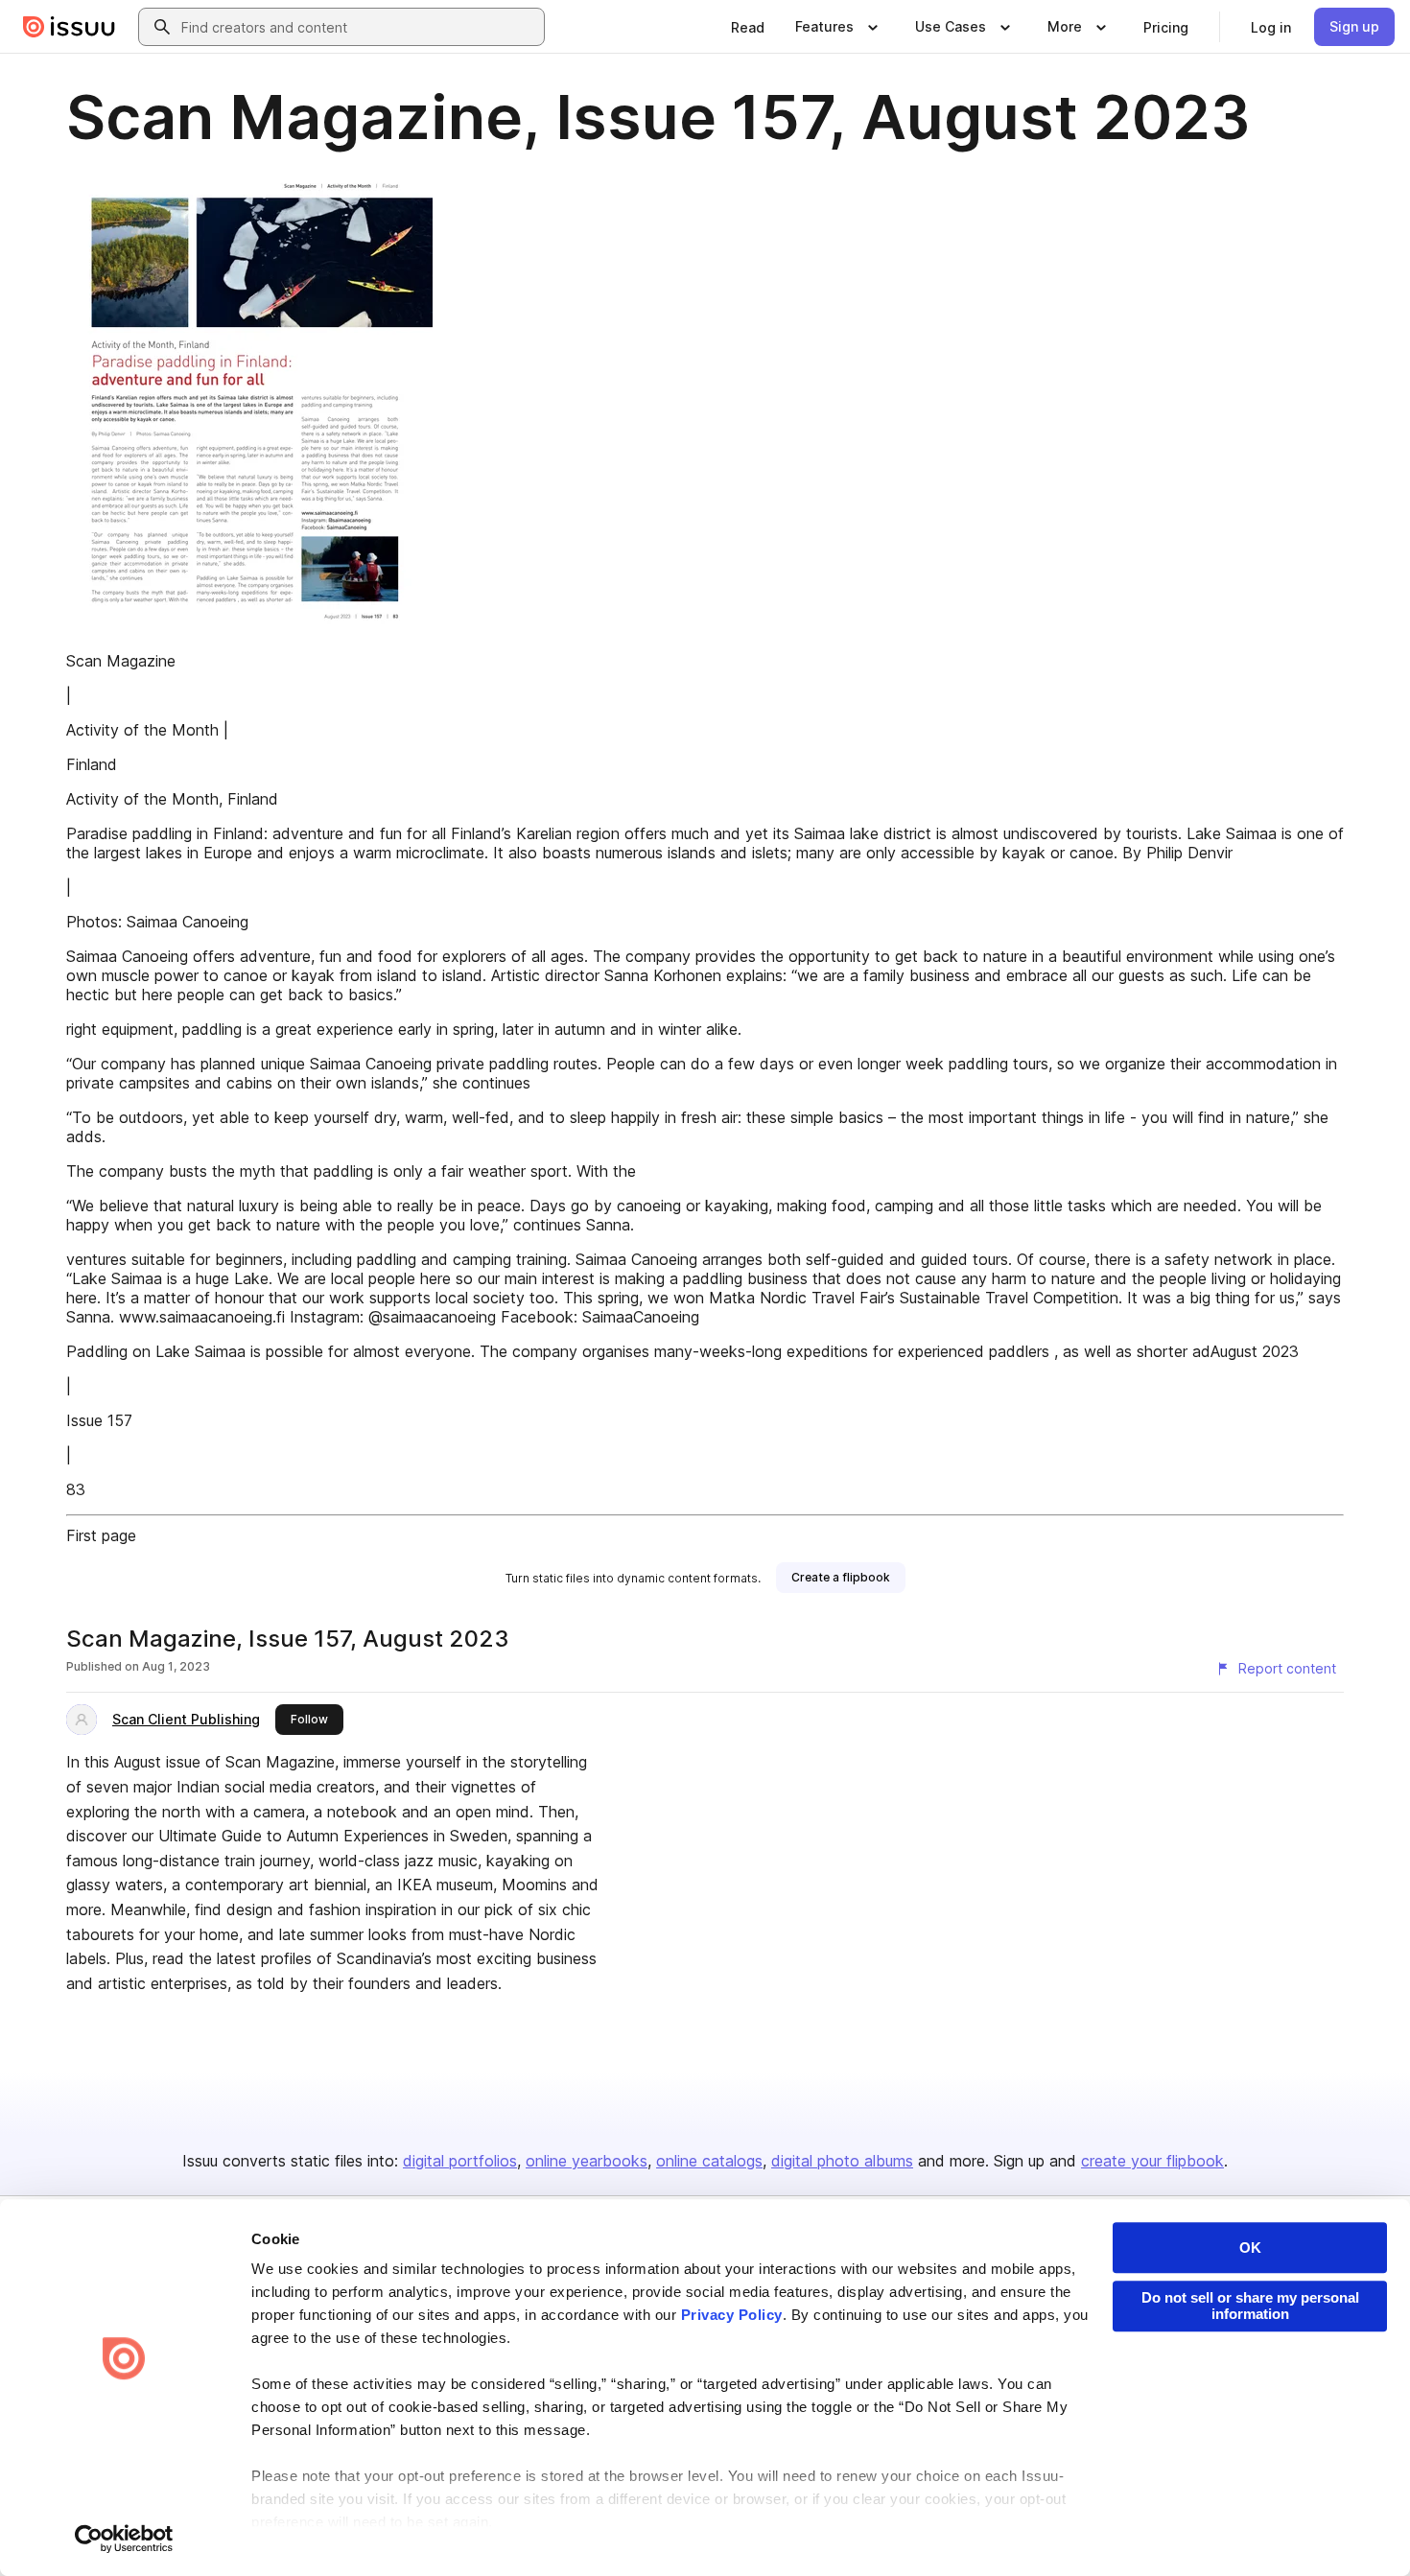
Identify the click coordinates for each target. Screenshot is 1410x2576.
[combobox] (359, 27)
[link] (748, 27)
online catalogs (709, 2161)
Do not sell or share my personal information (1250, 2306)
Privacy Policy (732, 2315)
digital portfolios (460, 2161)
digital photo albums (842, 2161)
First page (101, 1535)
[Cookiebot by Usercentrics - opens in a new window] (124, 2539)
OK (1250, 2248)
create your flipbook (1152, 2161)
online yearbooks (587, 2161)
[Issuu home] (69, 27)
